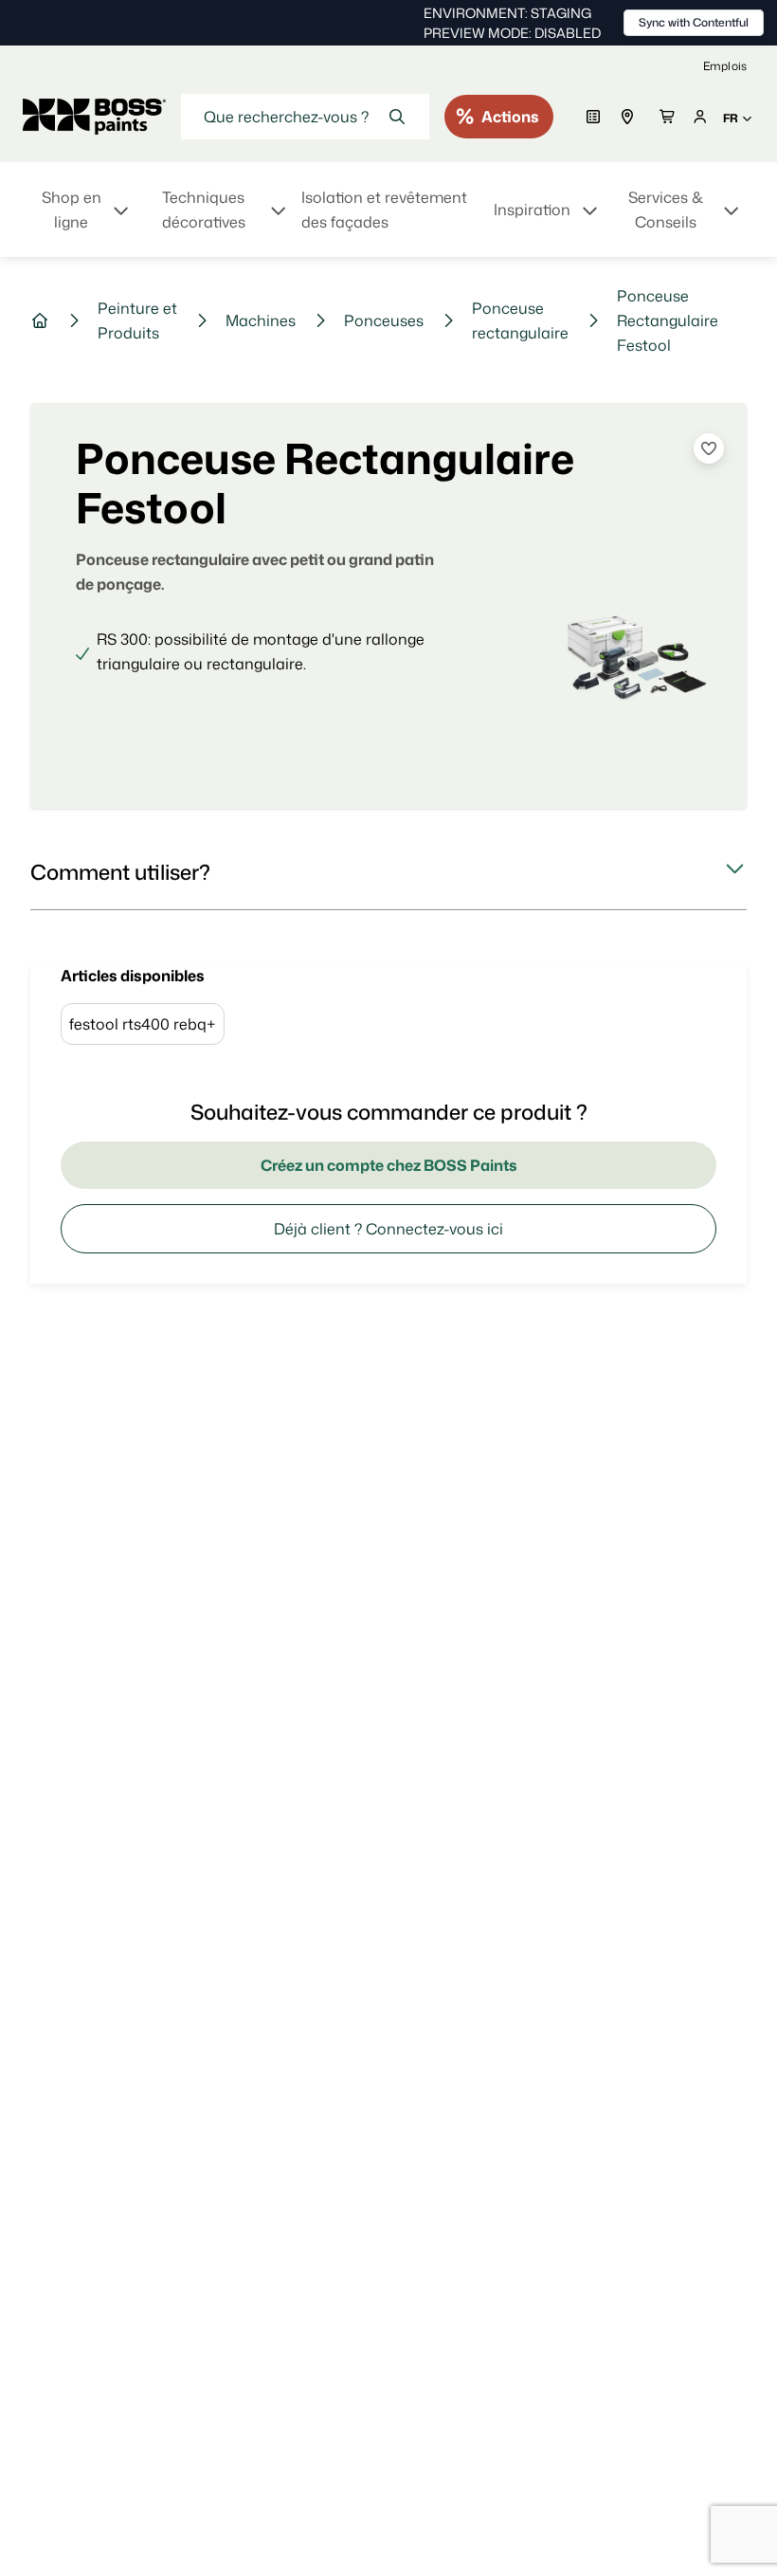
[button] (388, 872)
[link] (725, 66)
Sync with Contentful (694, 22)
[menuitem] (83, 221)
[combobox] (305, 117)
